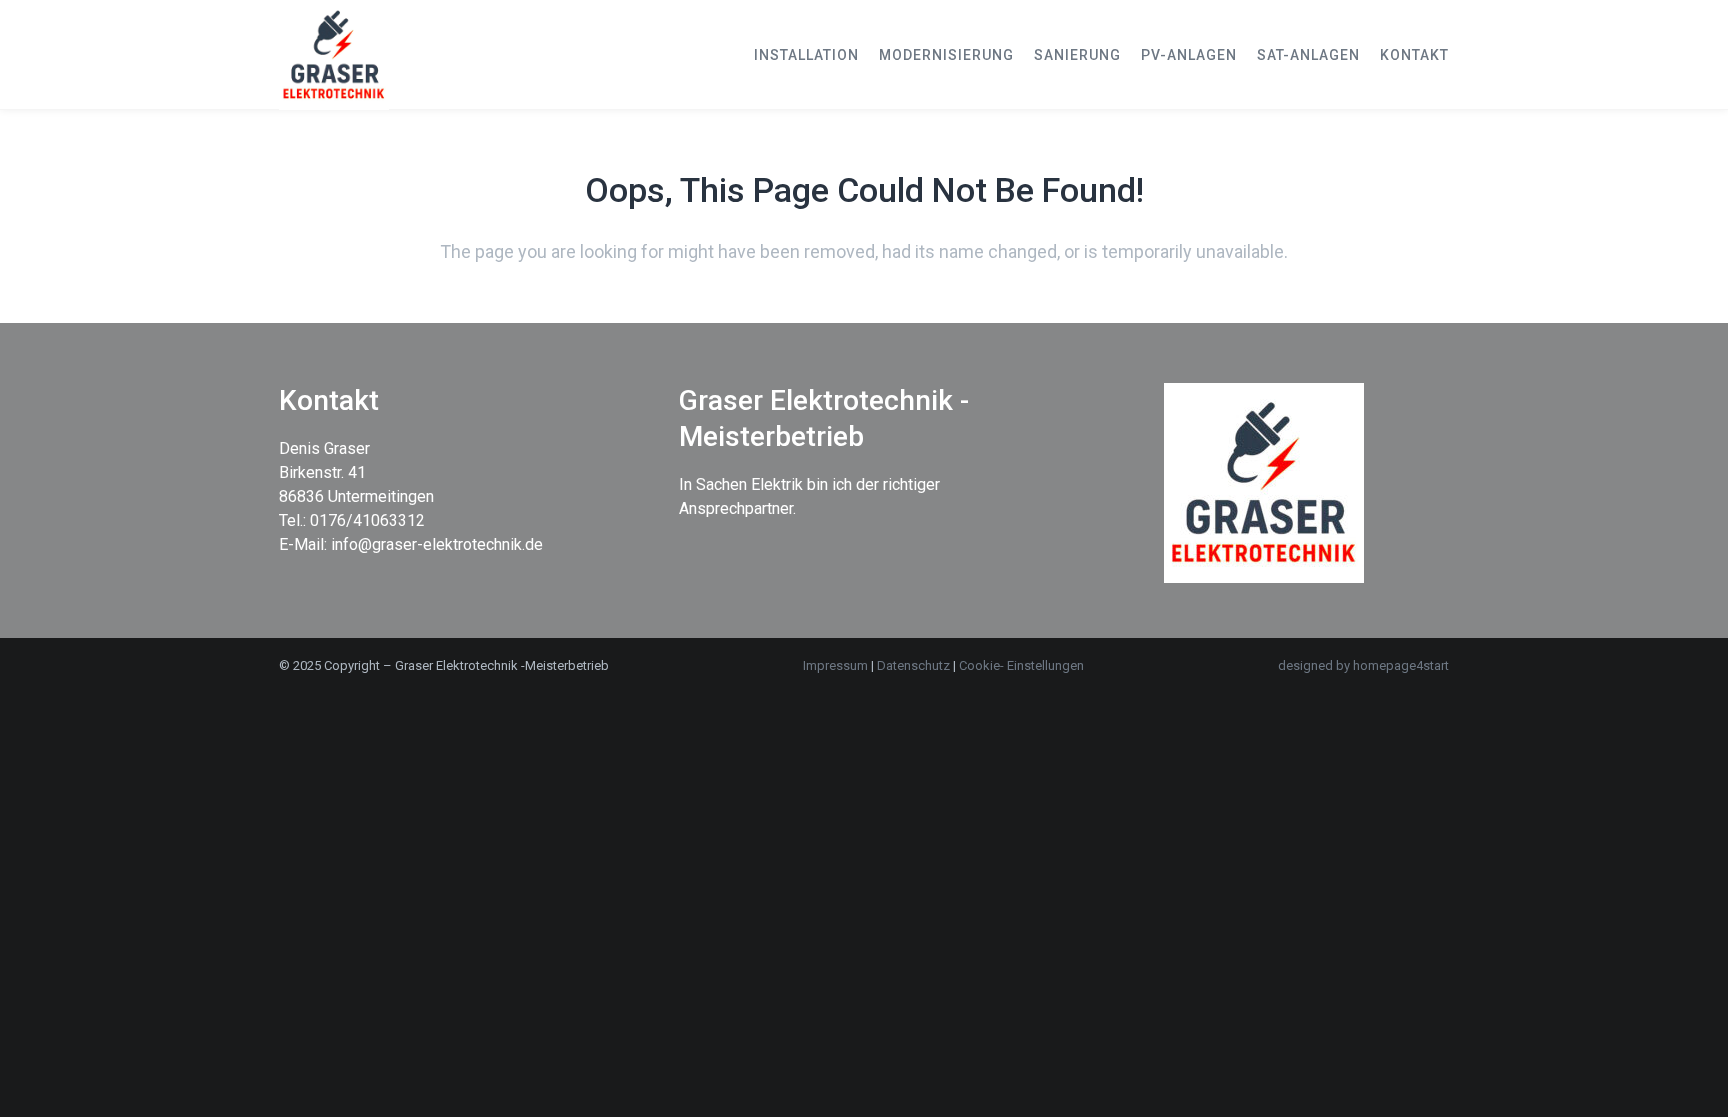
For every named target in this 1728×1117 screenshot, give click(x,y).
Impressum (835, 665)
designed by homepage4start (1363, 665)
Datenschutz (915, 665)
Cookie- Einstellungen (1021, 665)
